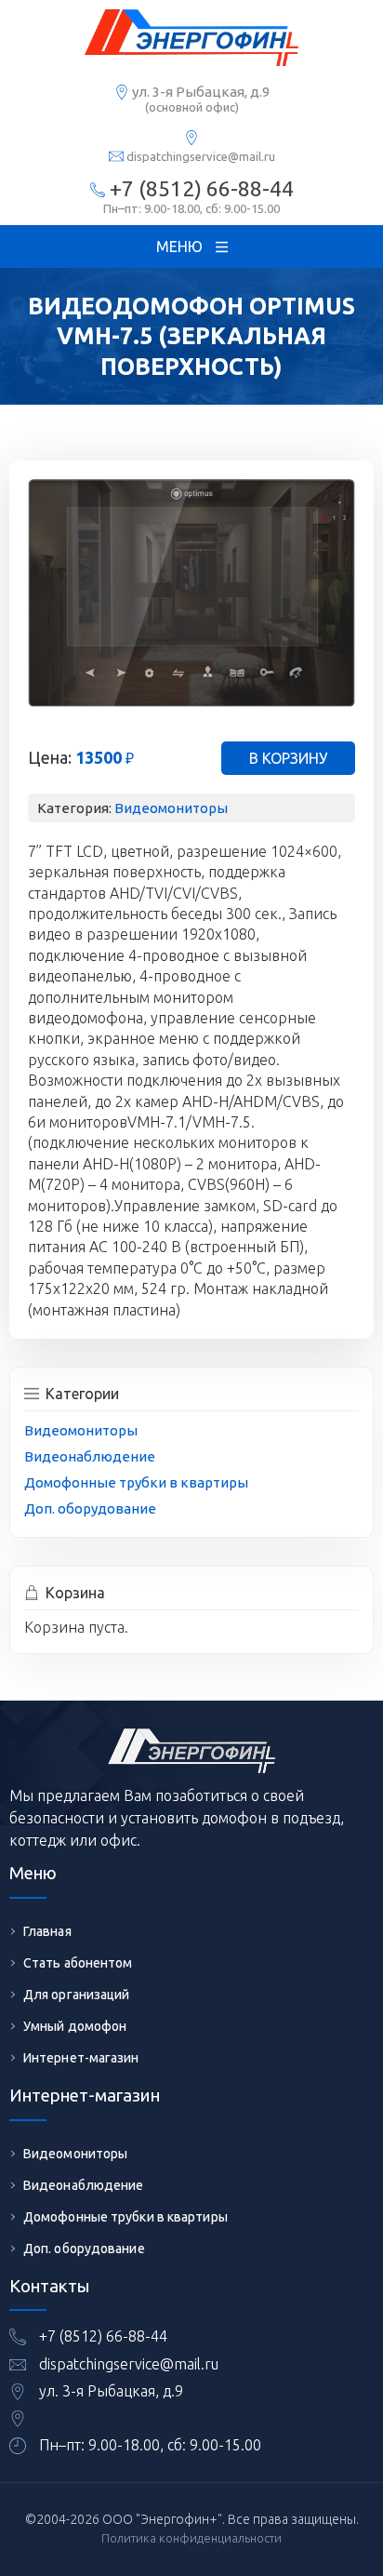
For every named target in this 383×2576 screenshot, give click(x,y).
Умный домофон (75, 2026)
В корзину (288, 758)
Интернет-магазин (81, 2058)
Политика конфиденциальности (191, 2538)
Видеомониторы (171, 808)
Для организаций (77, 1995)
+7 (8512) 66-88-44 (202, 188)
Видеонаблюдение (90, 1456)
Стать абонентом (78, 1963)
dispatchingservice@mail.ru (201, 156)
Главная (47, 1931)
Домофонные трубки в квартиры (136, 1482)
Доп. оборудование (90, 1508)
